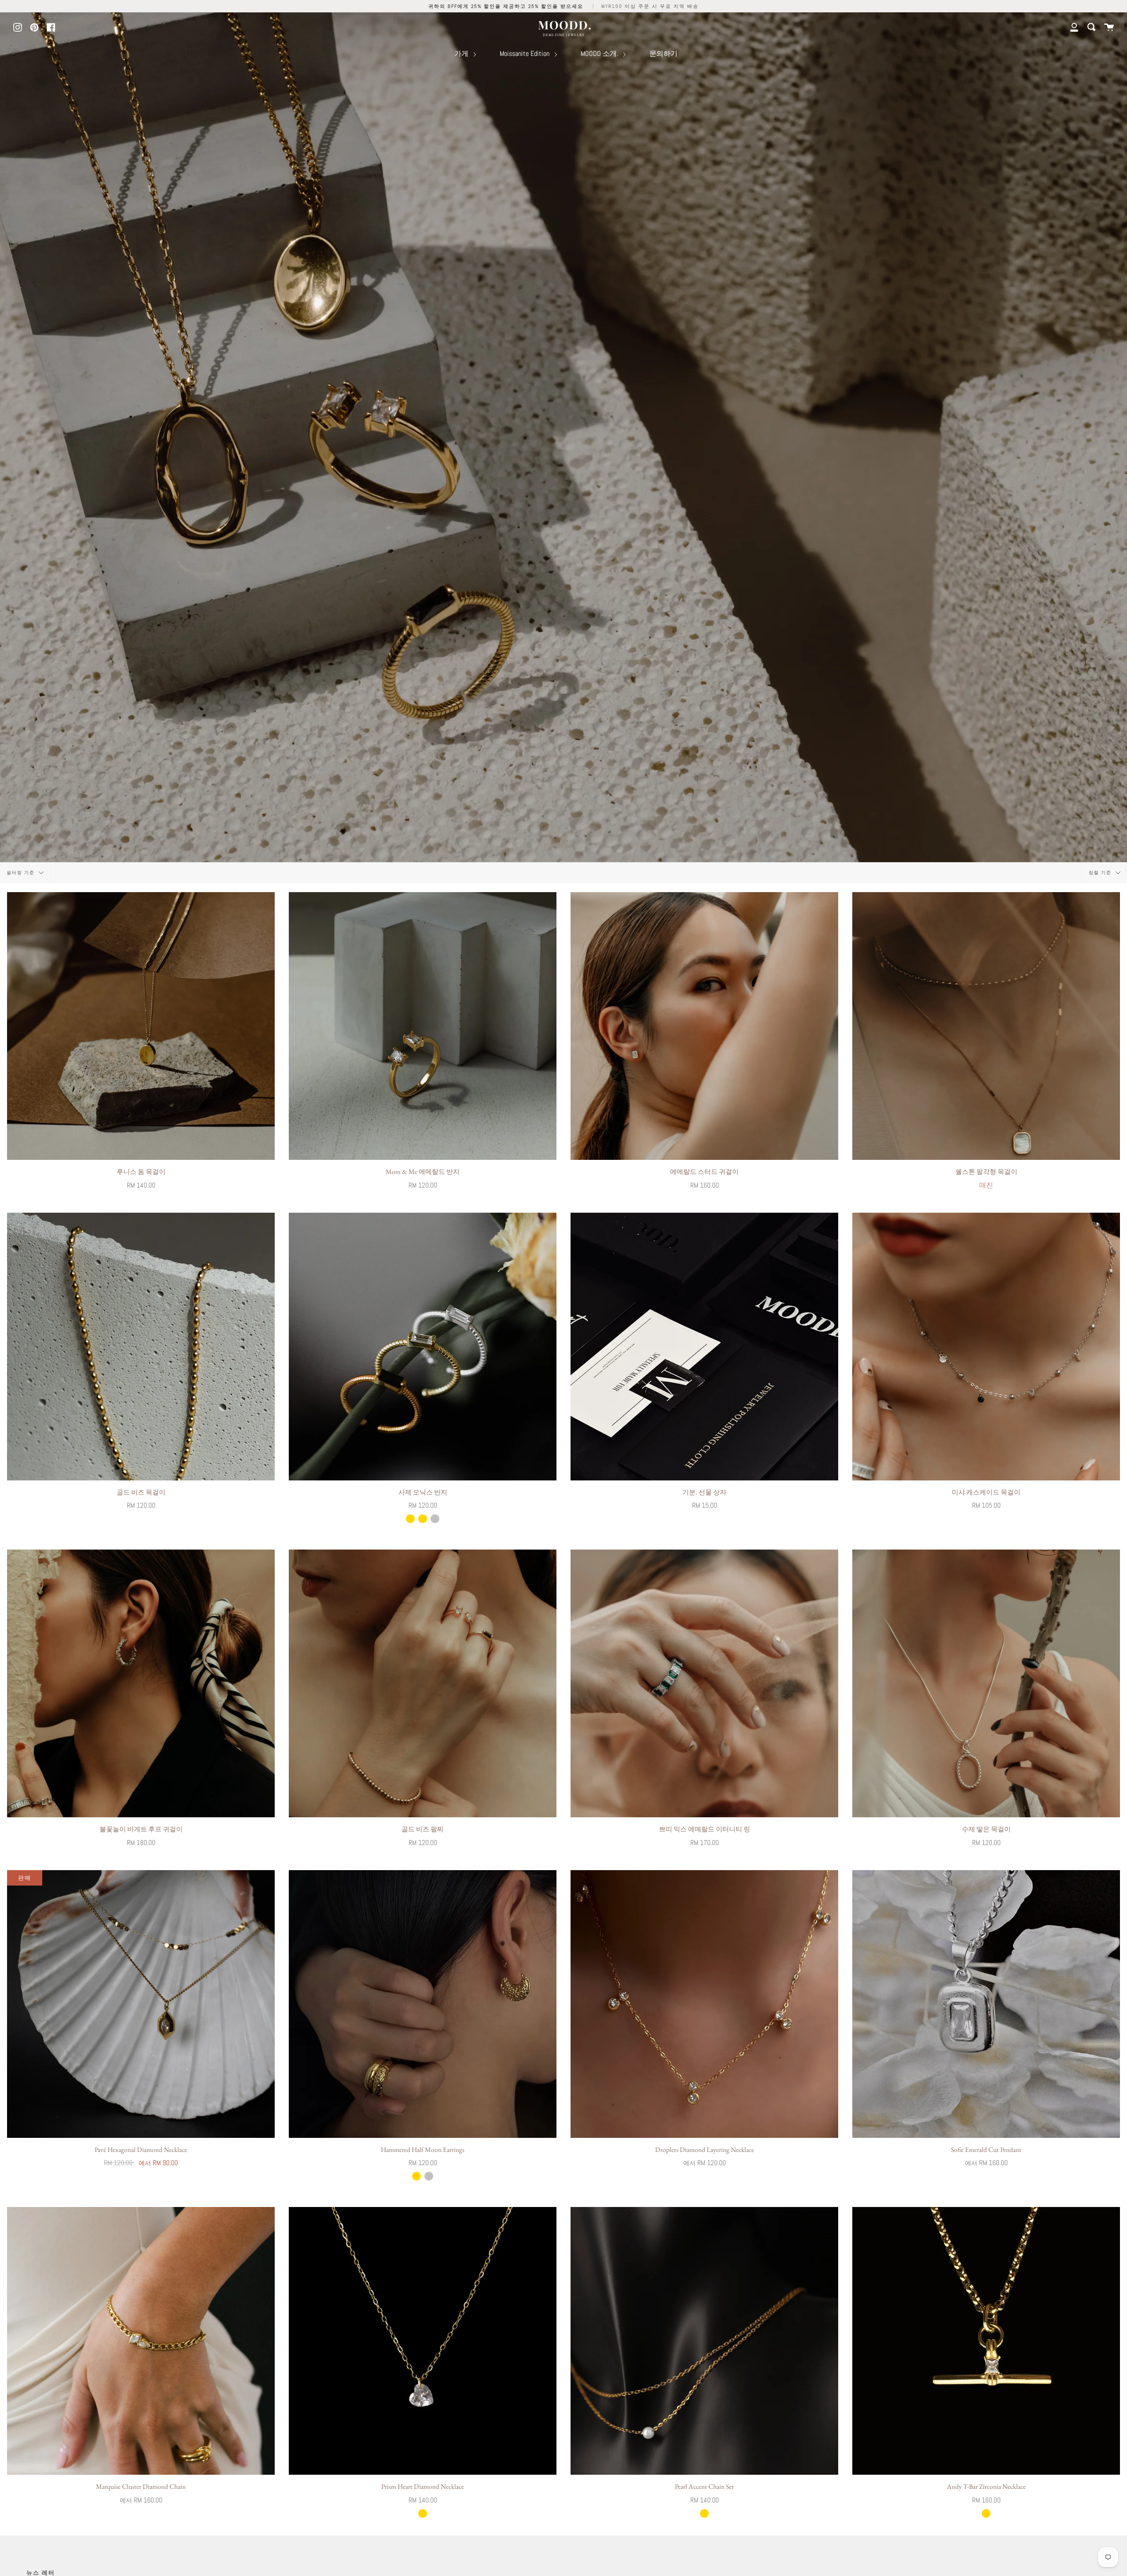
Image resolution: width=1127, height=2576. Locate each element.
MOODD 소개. (600, 54)
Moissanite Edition (525, 54)
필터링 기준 (22, 873)
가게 (462, 54)
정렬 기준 (1101, 873)
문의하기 (663, 54)
